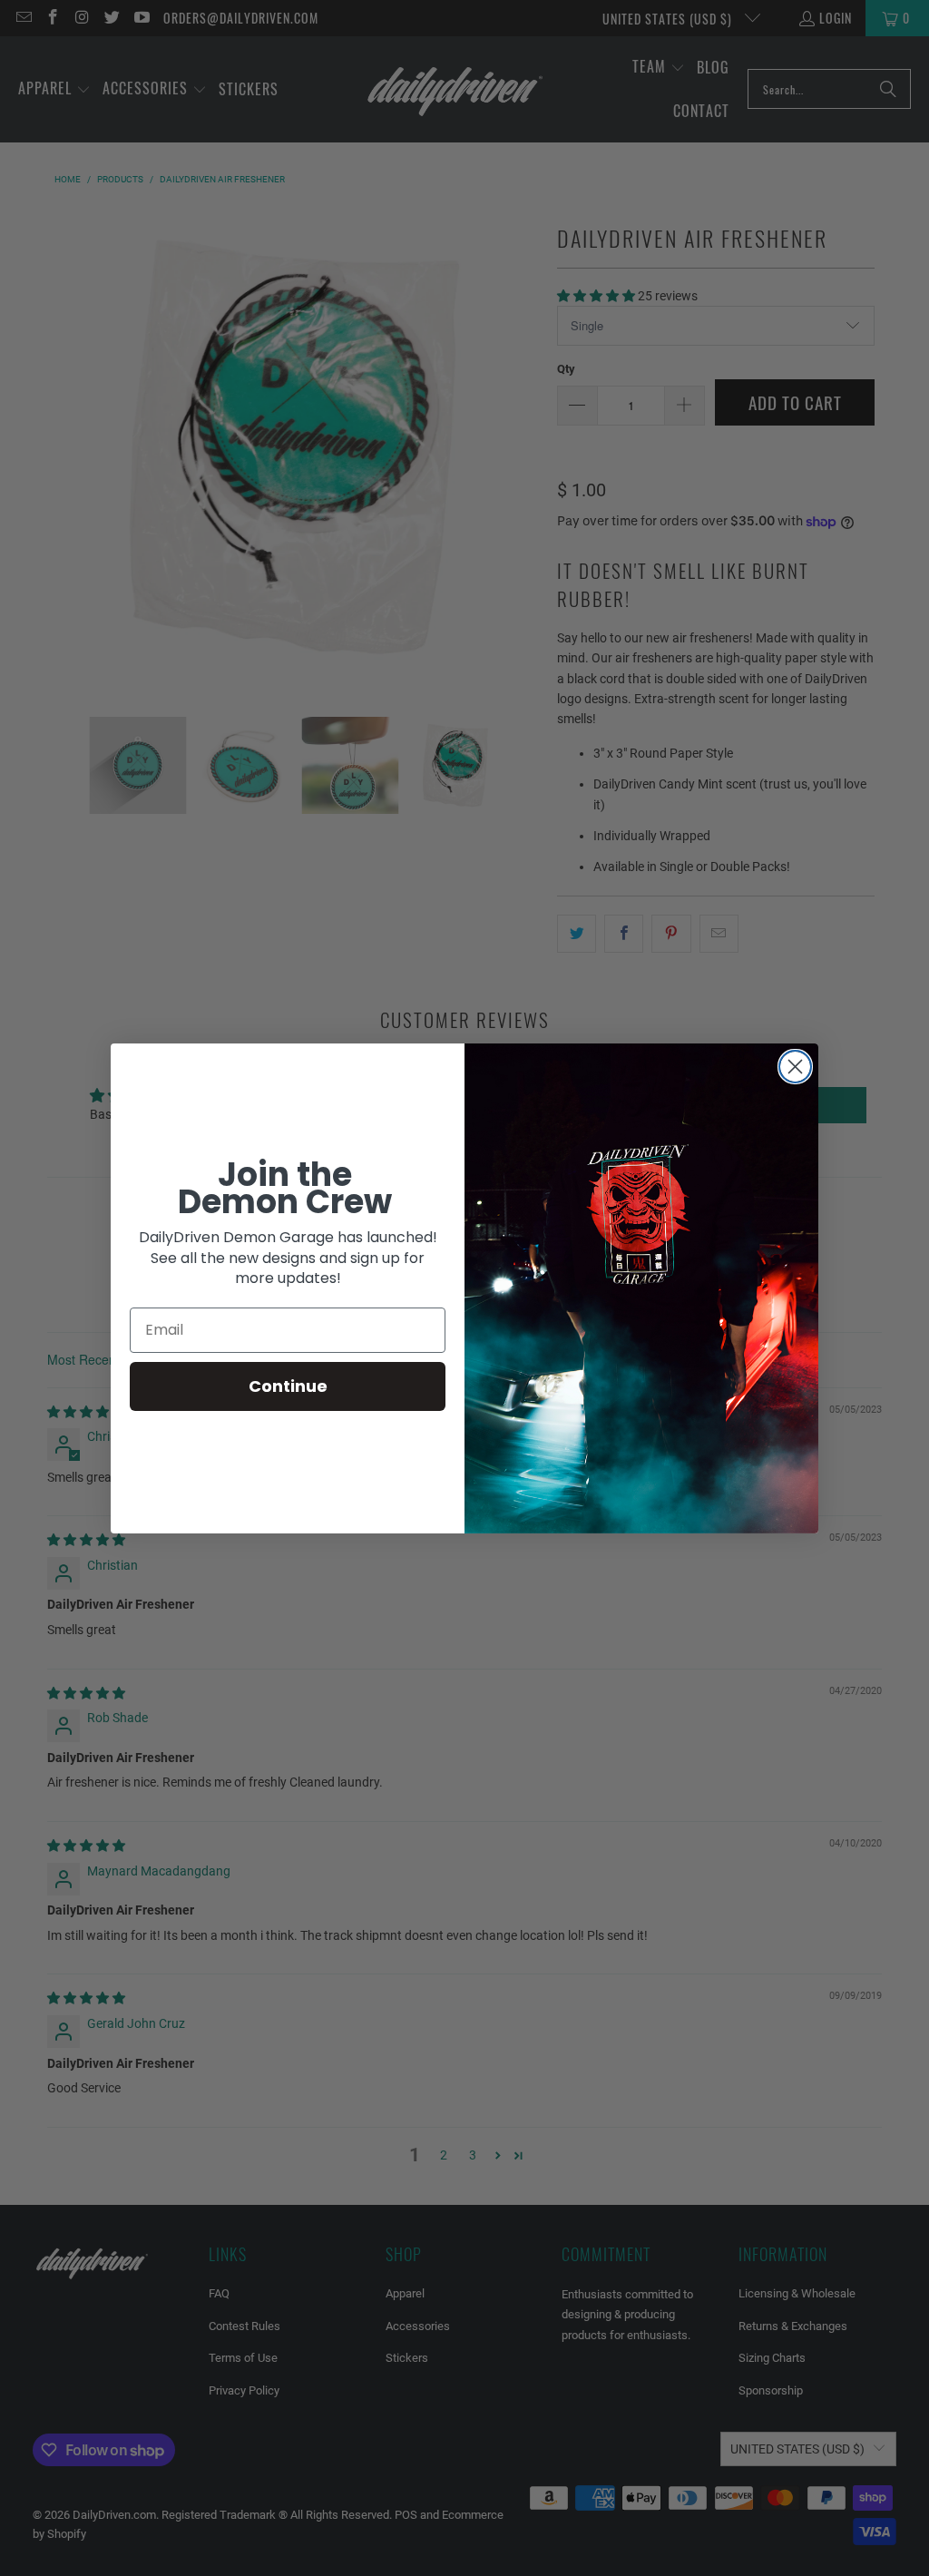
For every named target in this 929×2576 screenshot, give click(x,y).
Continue (288, 1386)
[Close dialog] (795, 1067)
